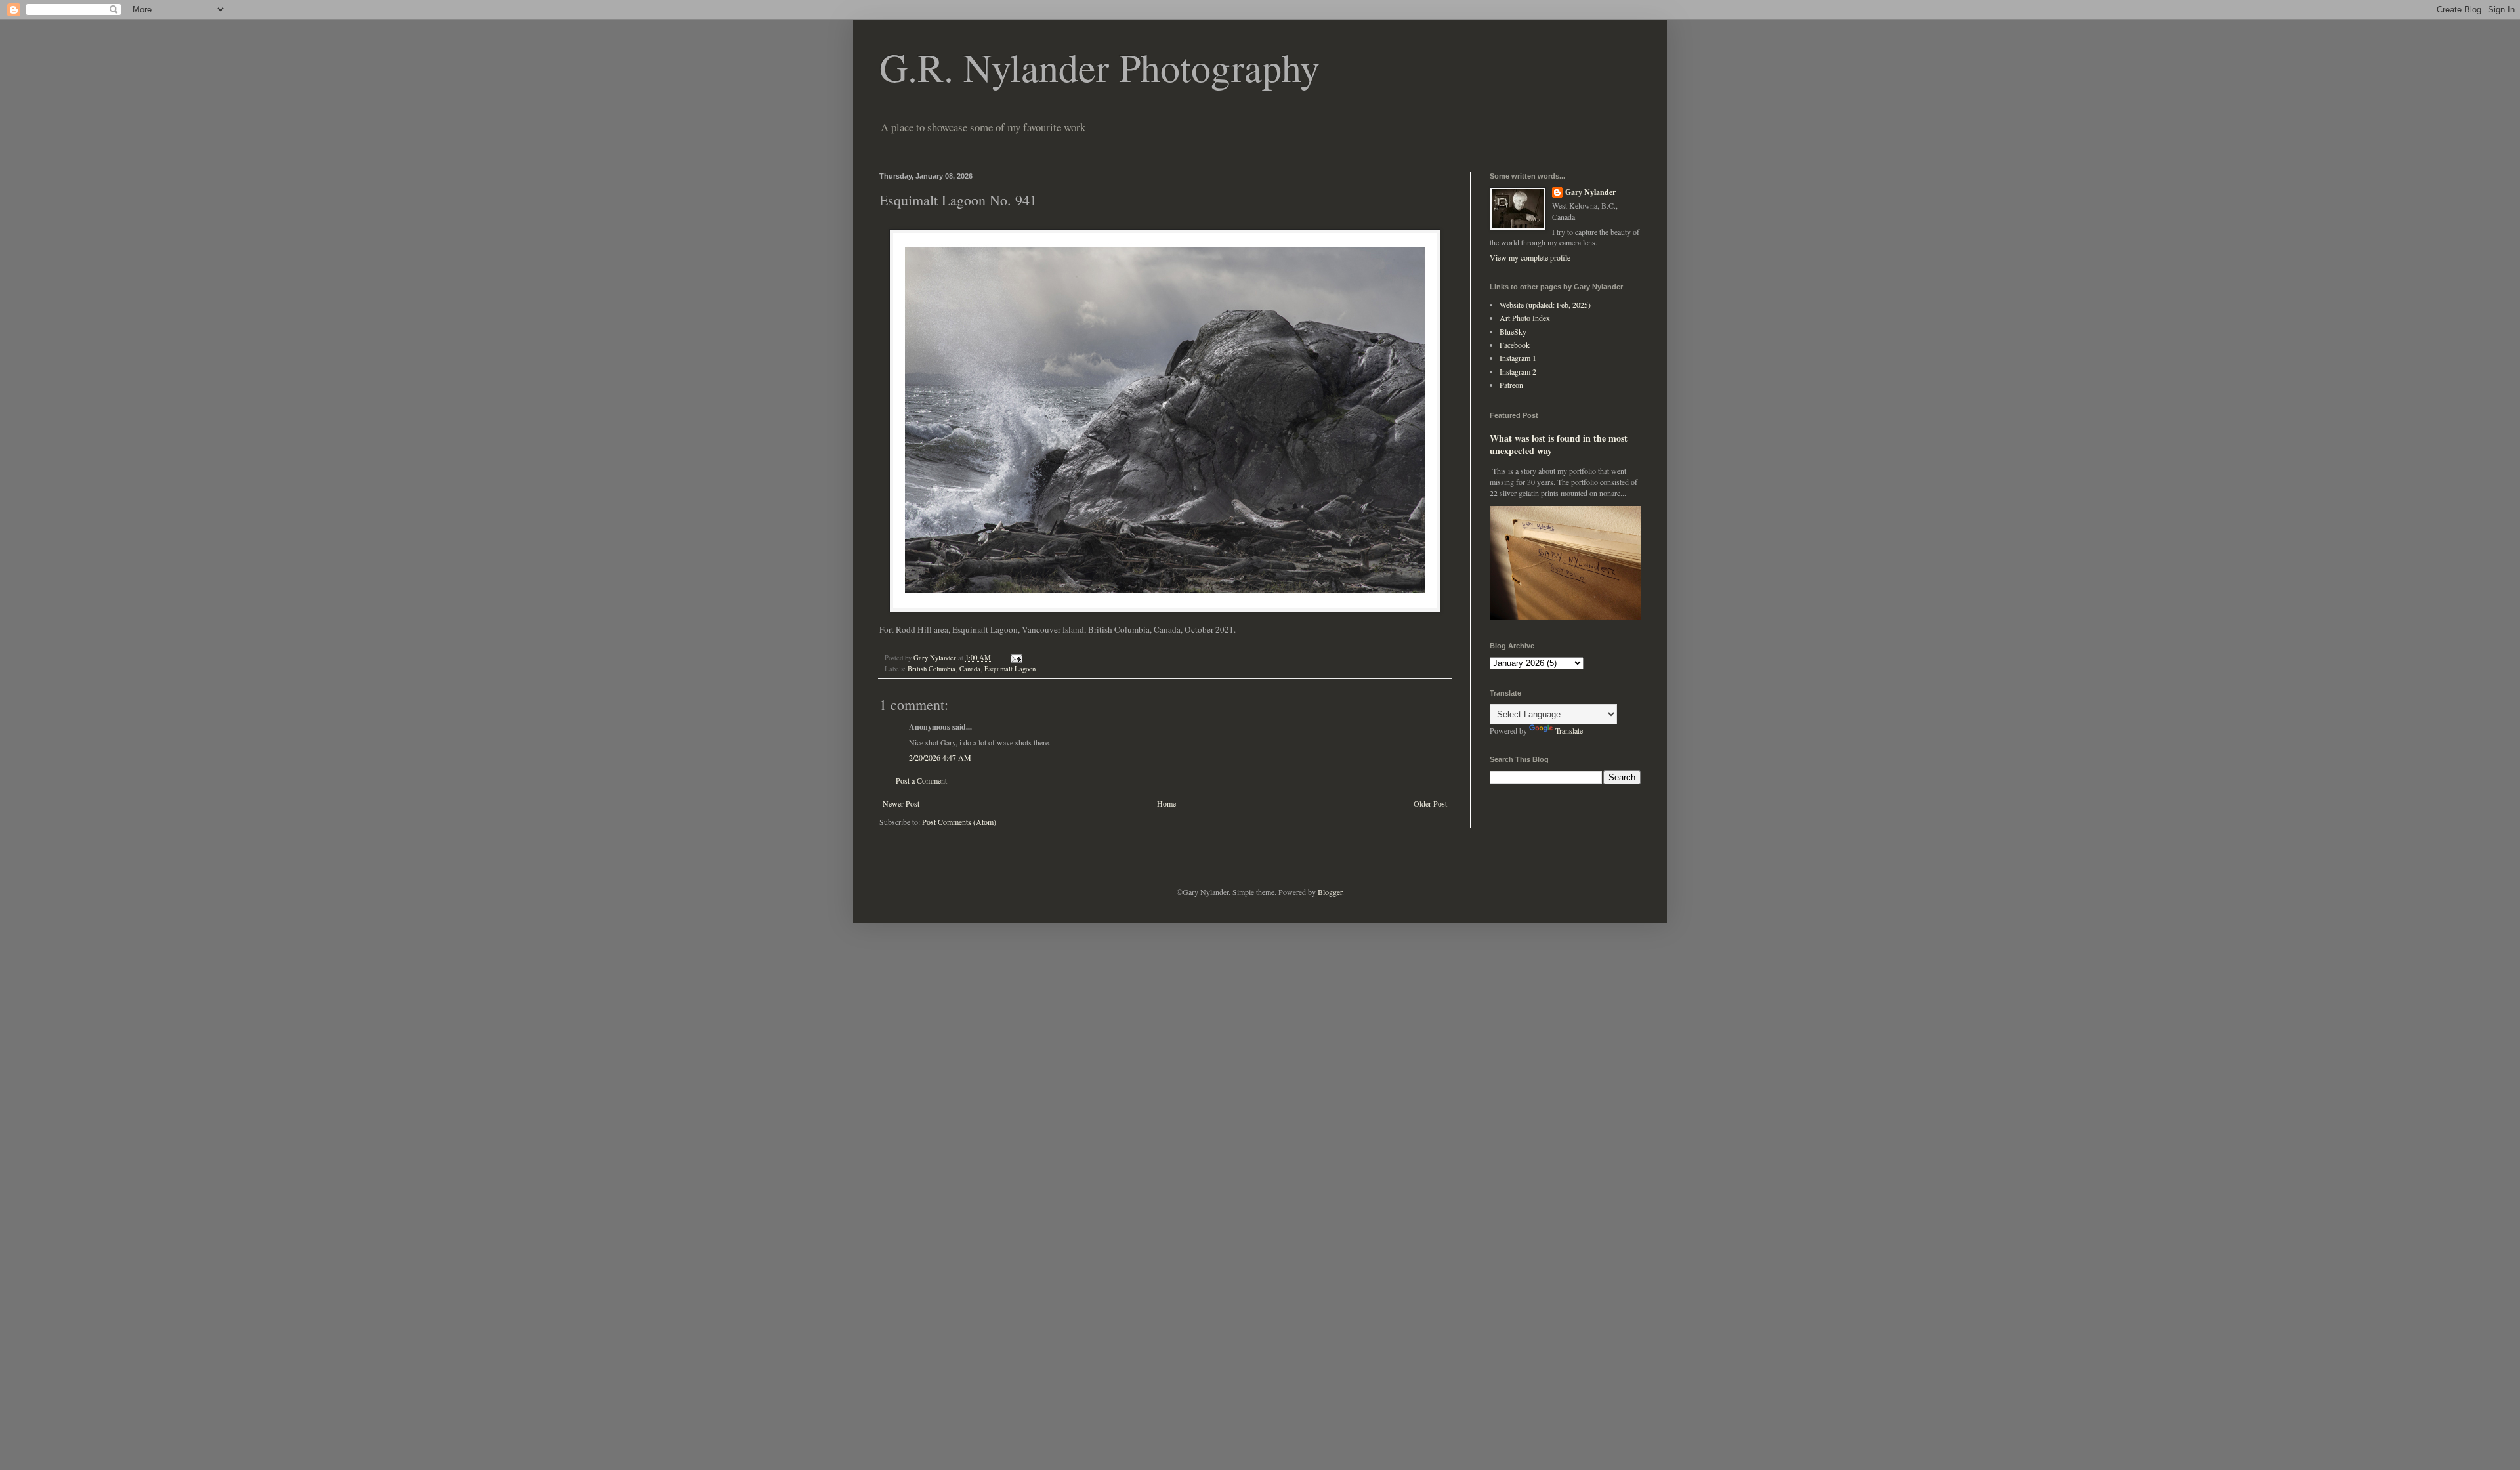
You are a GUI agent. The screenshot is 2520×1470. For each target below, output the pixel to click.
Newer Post (901, 803)
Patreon (1511, 385)
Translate (1569, 730)
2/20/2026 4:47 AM (940, 757)
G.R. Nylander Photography (1100, 67)
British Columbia (932, 669)
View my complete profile (1530, 257)
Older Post (1430, 803)
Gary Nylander (1590, 192)
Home (1166, 803)
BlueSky (1513, 331)
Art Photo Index (1525, 318)
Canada (970, 669)
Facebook (1515, 345)
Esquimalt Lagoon (1010, 669)
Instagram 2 (1518, 371)
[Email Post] (1016, 658)
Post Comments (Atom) (959, 822)
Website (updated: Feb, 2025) (1545, 304)
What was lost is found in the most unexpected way (1559, 445)
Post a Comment (921, 780)
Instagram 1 (1518, 358)
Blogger (1330, 892)
